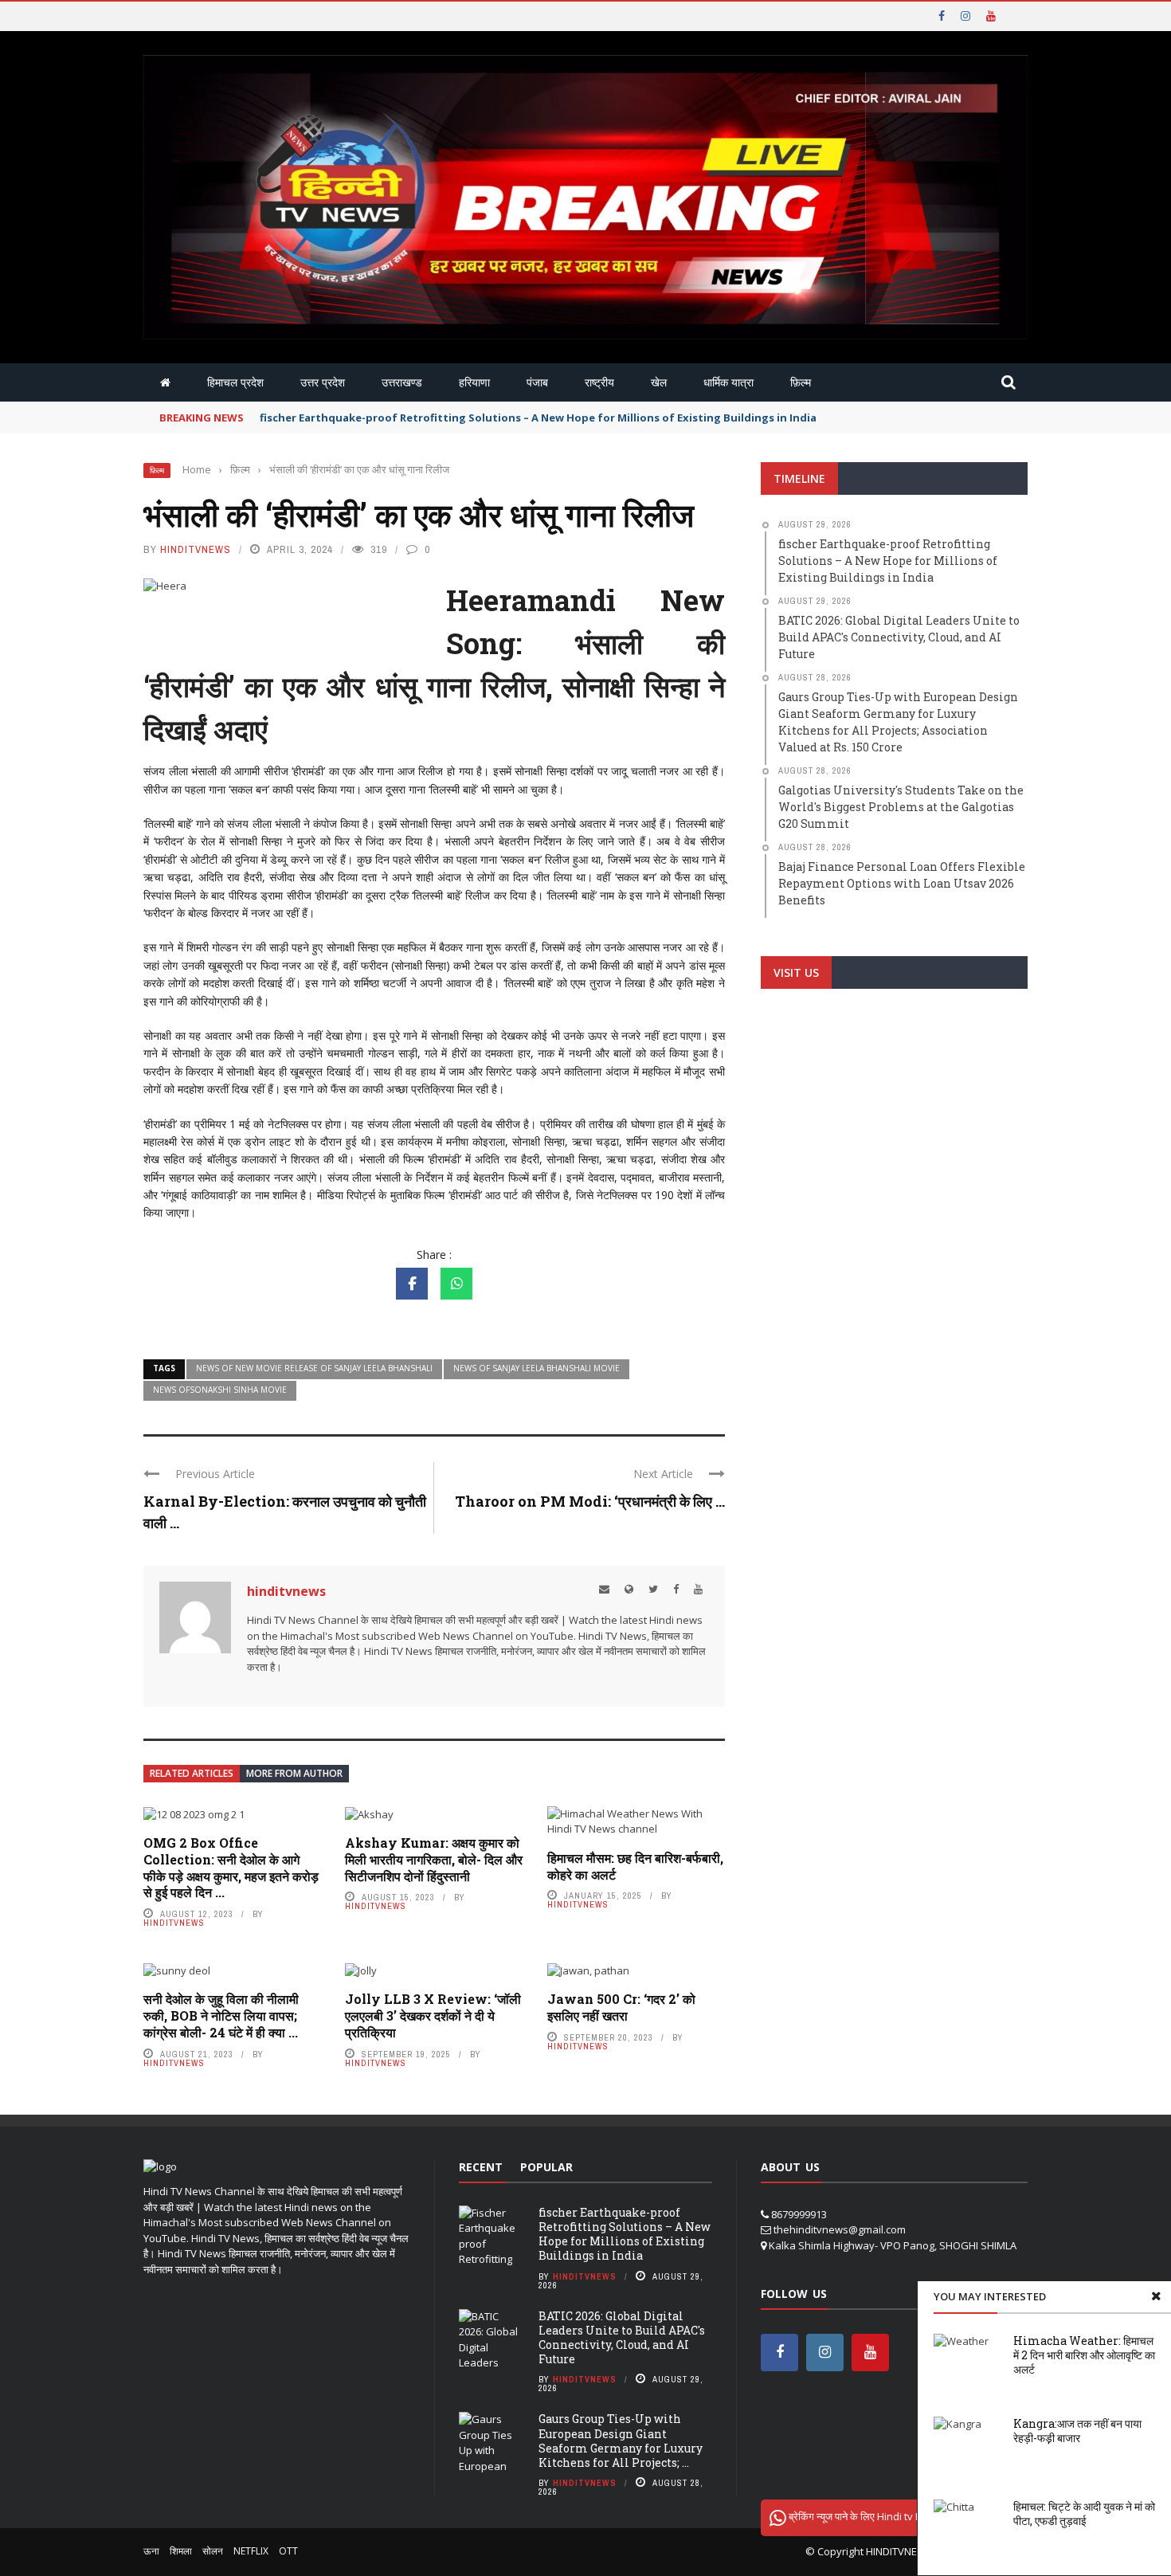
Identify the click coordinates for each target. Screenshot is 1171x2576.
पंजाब (537, 382)
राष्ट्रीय (599, 382)
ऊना (151, 2551)
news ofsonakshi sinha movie (220, 1390)
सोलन (213, 2551)
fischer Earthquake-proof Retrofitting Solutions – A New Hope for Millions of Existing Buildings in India (538, 418)
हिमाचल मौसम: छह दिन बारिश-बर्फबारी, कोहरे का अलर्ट (635, 1866)
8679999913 (799, 2214)
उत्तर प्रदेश (323, 382)
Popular (546, 2167)
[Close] (1156, 2296)
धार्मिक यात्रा (728, 382)
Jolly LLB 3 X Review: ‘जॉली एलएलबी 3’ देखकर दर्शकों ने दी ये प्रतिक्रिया (433, 2015)
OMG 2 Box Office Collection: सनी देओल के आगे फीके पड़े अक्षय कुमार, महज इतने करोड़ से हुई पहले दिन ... (231, 1867)
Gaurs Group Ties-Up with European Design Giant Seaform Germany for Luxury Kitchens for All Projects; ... (621, 2441)
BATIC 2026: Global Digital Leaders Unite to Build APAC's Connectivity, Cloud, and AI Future (622, 2338)
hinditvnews (196, 549)
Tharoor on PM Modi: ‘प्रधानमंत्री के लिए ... (590, 1501)
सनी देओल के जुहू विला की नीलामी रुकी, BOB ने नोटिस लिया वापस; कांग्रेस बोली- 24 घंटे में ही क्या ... (221, 2015)
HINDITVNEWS (899, 2551)
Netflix (251, 2551)
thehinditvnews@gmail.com (840, 2229)
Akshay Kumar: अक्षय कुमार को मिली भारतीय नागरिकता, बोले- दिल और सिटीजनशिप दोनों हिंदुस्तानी (434, 1859)
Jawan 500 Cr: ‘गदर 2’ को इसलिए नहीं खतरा (621, 2007)
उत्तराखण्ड (402, 382)
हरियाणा (474, 382)
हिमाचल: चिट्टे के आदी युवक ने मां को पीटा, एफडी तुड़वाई (1084, 2513)
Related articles (192, 1773)
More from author (294, 1773)
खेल (659, 382)
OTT (288, 2551)
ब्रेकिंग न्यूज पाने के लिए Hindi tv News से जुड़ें (877, 2516)
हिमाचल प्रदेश (235, 382)
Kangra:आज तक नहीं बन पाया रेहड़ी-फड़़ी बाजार (1077, 2431)
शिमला (181, 2551)
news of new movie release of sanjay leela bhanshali (314, 1368)
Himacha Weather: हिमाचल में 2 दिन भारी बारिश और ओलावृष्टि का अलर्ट (1084, 2355)
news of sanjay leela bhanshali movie (537, 1368)
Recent (481, 2167)
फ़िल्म (801, 382)
